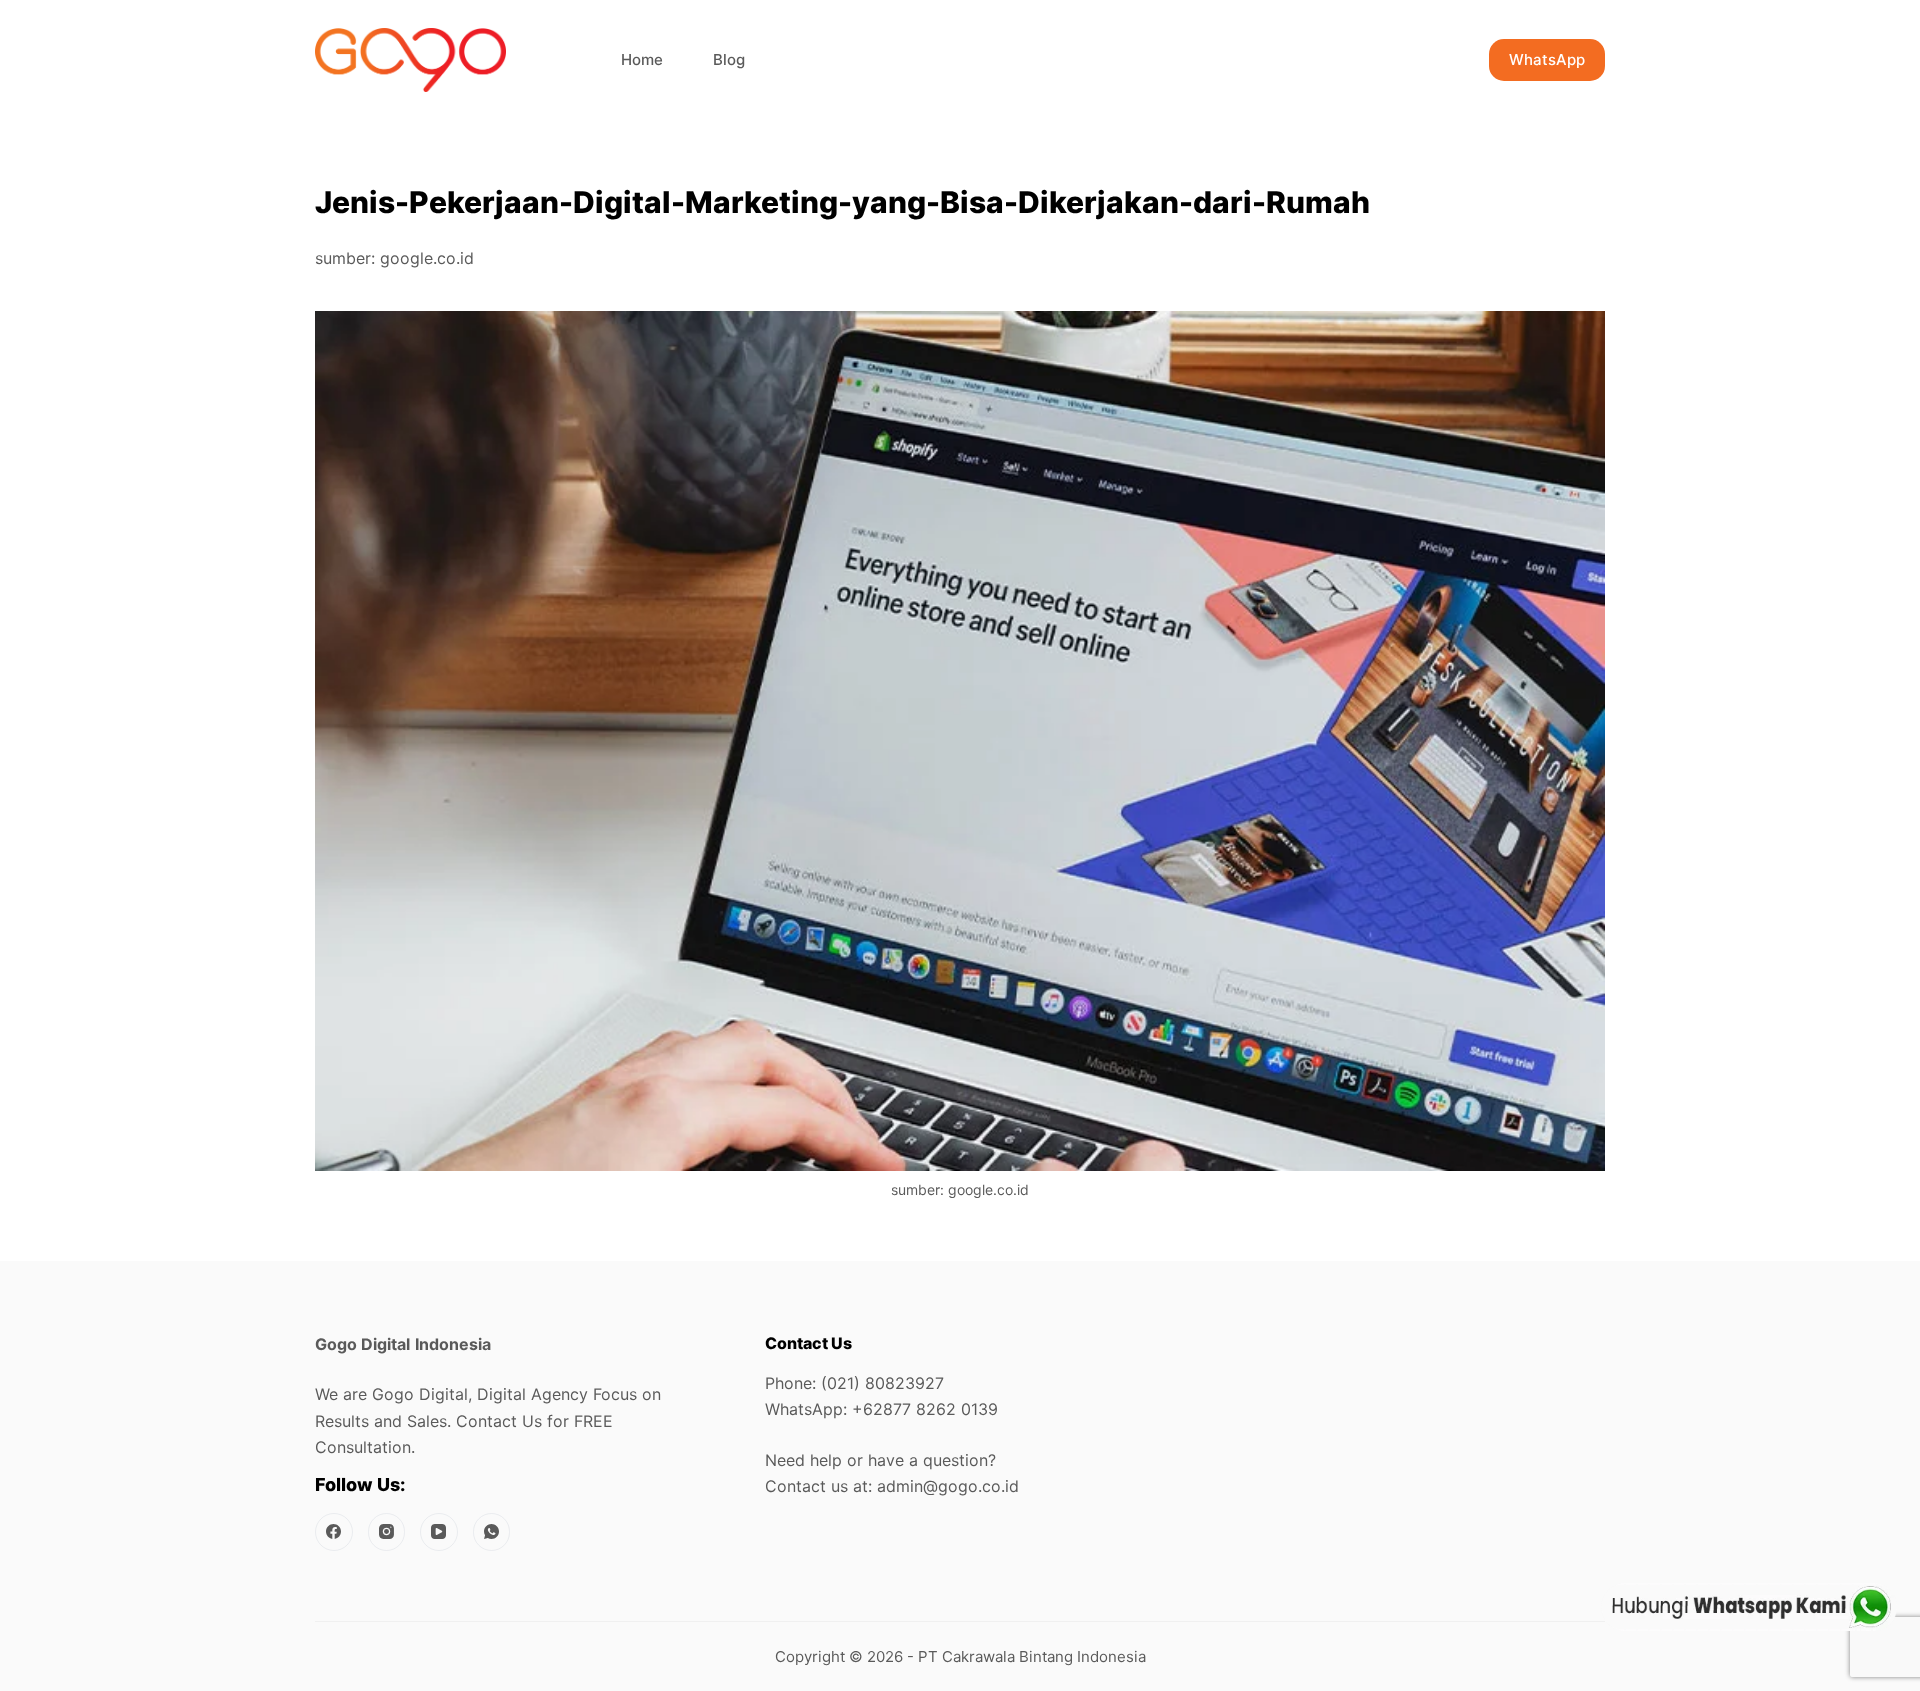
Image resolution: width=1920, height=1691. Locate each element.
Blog (729, 59)
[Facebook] (334, 1532)
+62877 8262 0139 (925, 1409)
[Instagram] (387, 1532)
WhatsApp (1547, 59)
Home (642, 59)
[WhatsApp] (492, 1532)
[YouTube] (439, 1532)
